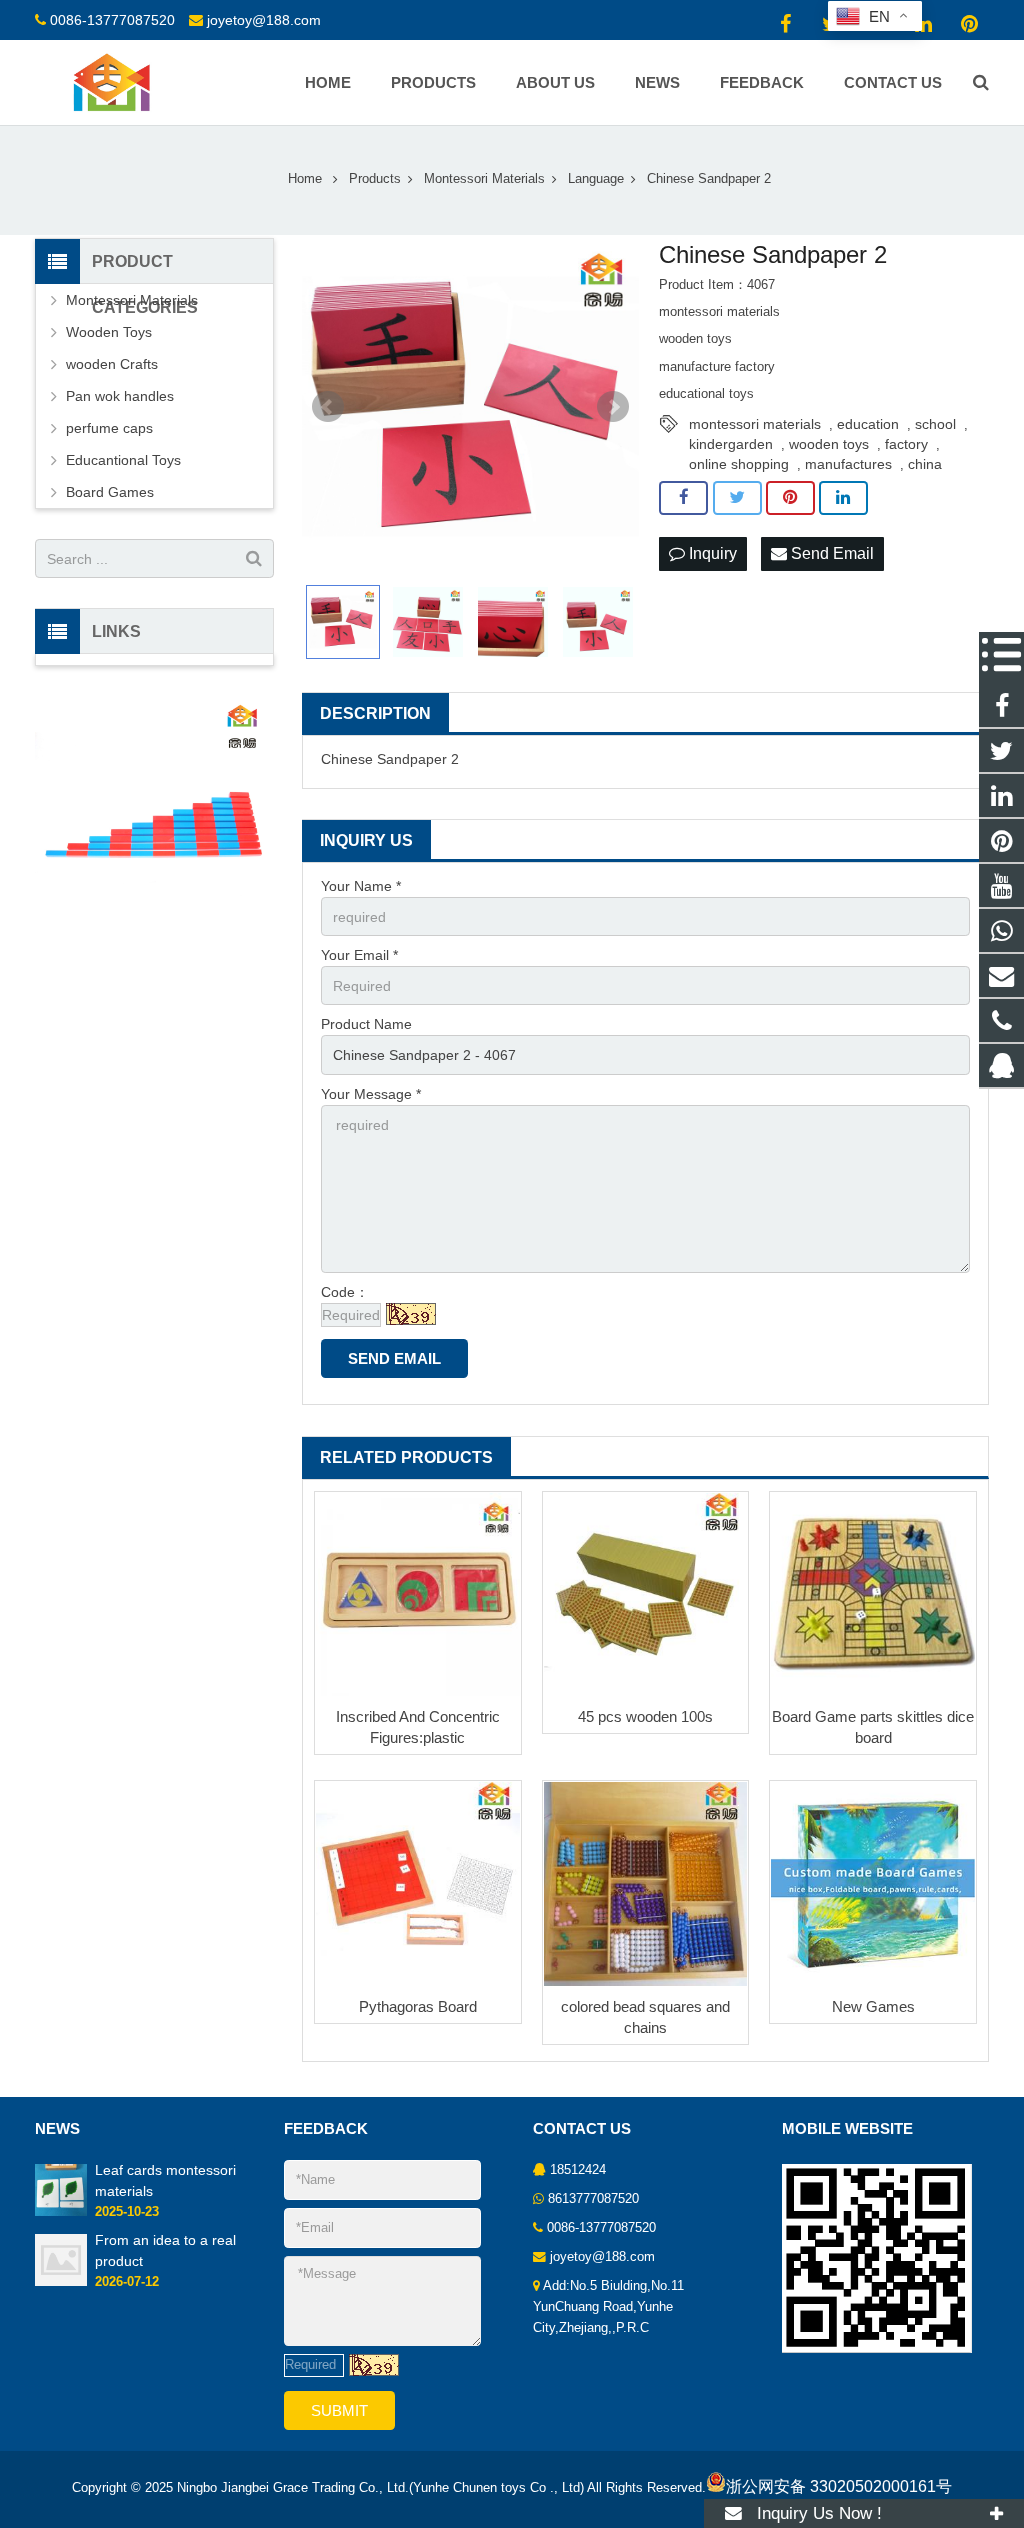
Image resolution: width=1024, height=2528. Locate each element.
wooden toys (829, 444)
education (868, 424)
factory (906, 444)
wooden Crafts (112, 364)
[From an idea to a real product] (61, 2282)
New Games (873, 2006)
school (935, 424)
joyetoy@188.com (264, 20)
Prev (328, 407)
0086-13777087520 (112, 20)
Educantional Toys (123, 460)
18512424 (578, 2170)
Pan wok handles (120, 396)
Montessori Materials (132, 300)
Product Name (366, 1024)
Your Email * (359, 955)
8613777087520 (593, 2199)
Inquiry (711, 553)
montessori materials (755, 424)
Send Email (830, 553)
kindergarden (731, 444)
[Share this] (683, 498)
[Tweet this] (737, 498)
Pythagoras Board (418, 2006)
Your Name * (361, 886)
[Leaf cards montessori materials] (61, 2212)
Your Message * (371, 1094)
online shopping (739, 464)
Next (613, 407)
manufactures (848, 464)
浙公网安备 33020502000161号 (839, 2486)
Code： (345, 1292)
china (925, 464)
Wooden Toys (109, 332)
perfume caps (109, 428)
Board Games (110, 492)
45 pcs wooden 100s (645, 1716)
